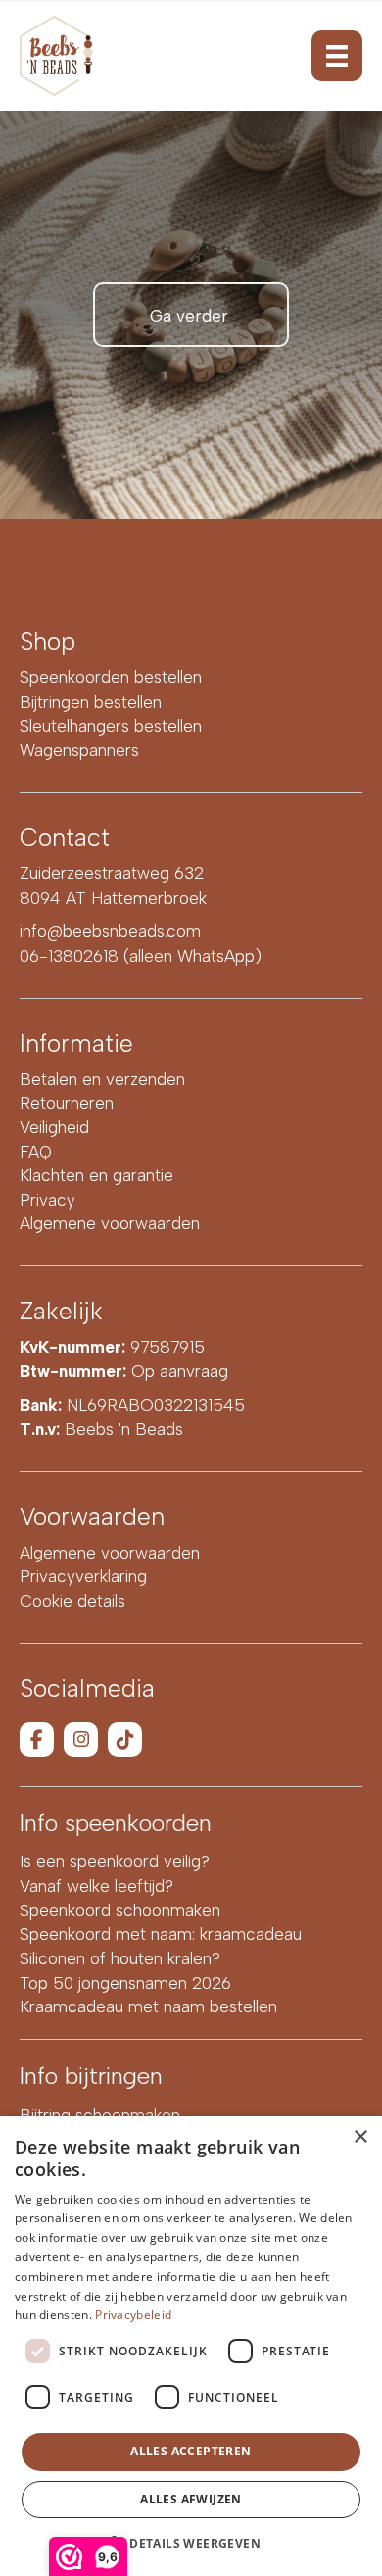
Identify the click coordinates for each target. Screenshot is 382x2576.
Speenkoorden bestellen (111, 677)
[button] (191, 2542)
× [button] (360, 2137)
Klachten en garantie (96, 1175)
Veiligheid (54, 1127)
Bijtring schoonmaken (100, 2115)
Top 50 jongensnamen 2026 (125, 1983)
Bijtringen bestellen (91, 702)
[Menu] (337, 56)
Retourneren (67, 1103)
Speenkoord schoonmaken (120, 1910)
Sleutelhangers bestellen (111, 726)
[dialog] (191, 2346)
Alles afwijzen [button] (191, 2499)
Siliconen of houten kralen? (120, 1958)
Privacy (48, 1200)
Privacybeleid (133, 2315)
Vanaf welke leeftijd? (96, 1886)
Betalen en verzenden (102, 1079)
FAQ (36, 1152)
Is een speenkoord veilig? (115, 1861)
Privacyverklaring (83, 1576)
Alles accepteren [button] (191, 2451)
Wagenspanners (79, 750)
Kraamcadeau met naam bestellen (148, 2006)
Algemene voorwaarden (110, 1223)
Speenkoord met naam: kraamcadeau (161, 1934)
